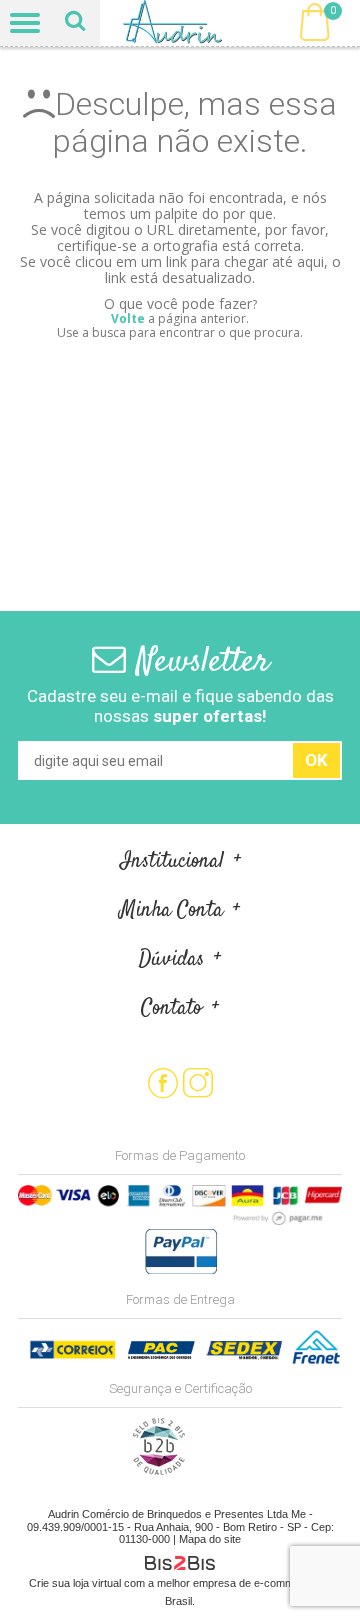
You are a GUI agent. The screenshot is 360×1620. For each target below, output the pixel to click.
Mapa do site (210, 1539)
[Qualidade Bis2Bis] (159, 1471)
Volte (128, 318)
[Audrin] (180, 23)
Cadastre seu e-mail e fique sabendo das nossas (180, 706)
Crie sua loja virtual (75, 1583)
